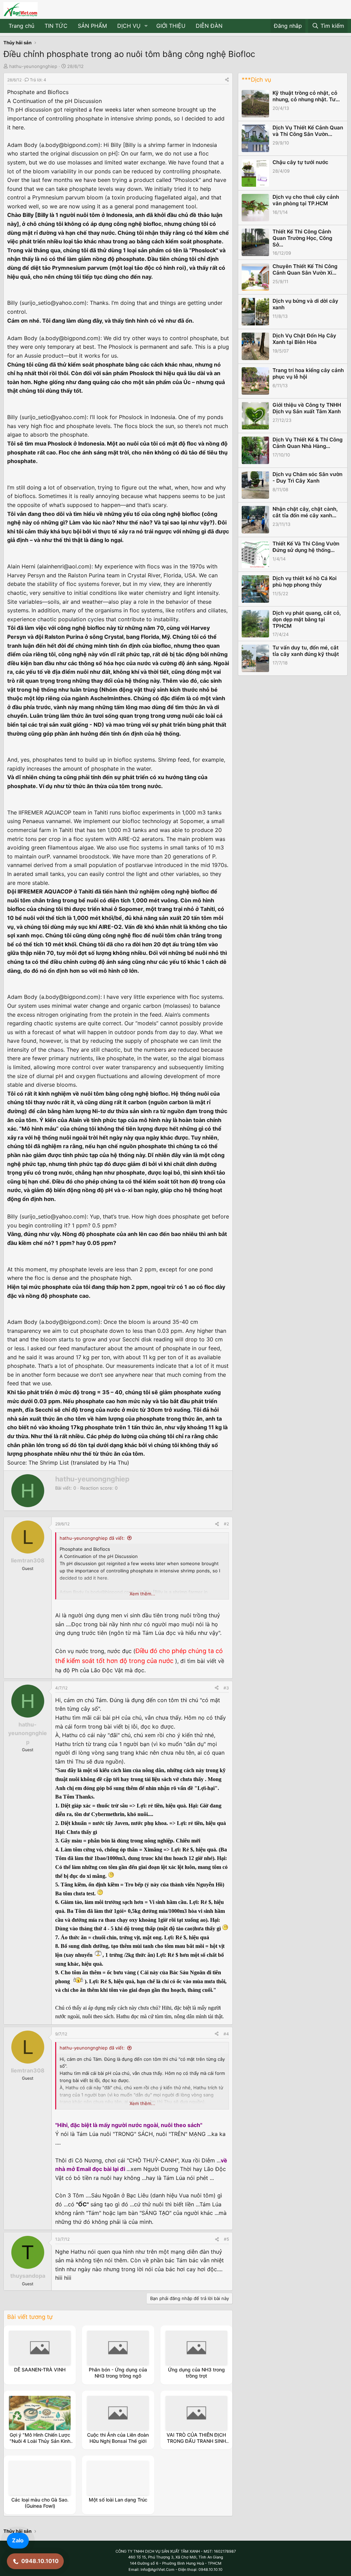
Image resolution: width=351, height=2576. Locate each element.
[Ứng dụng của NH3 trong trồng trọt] (196, 2348)
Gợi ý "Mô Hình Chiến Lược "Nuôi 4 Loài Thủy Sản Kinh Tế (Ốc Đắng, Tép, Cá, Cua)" (40, 2441)
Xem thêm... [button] (142, 1594)
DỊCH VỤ (129, 26)
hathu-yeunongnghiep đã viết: (92, 1538)
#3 (226, 1688)
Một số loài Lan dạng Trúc (118, 2500)
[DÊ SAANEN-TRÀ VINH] (40, 2348)
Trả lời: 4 (38, 80)
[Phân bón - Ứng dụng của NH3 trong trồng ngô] (118, 2348)
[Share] (227, 80)
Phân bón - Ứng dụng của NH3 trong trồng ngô (118, 2373)
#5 (226, 2239)
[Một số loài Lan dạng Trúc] (118, 2478)
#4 (226, 2034)
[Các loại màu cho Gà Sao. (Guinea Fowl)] (40, 2478)
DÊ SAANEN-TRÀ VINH (40, 2370)
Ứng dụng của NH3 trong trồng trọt (196, 2373)
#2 (226, 1524)
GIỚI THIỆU (171, 26)
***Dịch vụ (256, 80)
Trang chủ (21, 26)
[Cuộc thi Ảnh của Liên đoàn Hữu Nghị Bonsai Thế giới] (118, 2413)
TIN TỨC (56, 26)
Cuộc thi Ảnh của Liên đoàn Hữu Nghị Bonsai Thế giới (118, 2438)
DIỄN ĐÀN (209, 26)
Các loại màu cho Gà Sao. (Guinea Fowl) (40, 2503)
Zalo (18, 2540)
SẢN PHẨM (92, 26)
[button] (146, 26)
